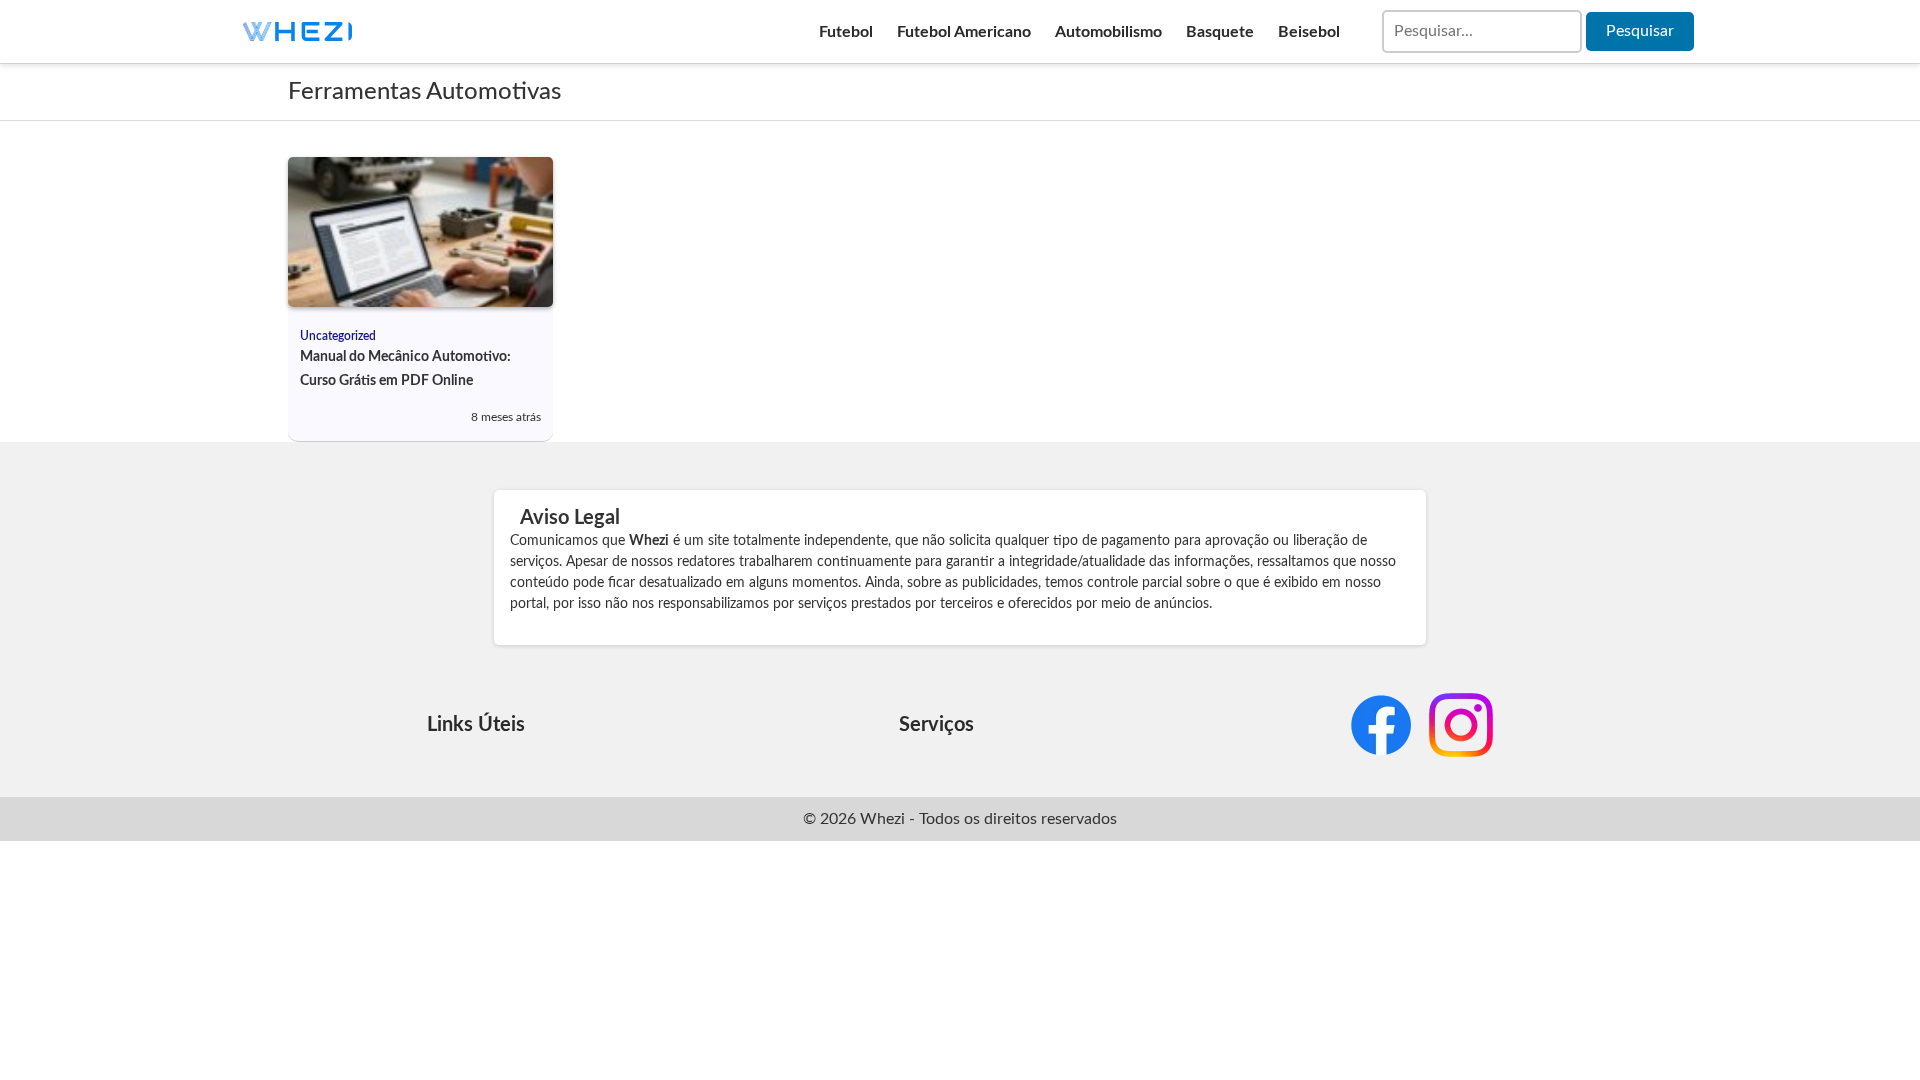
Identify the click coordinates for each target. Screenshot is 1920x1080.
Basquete (1220, 32)
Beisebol (1309, 32)
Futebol (846, 32)
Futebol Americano (964, 32)
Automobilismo (1108, 32)
